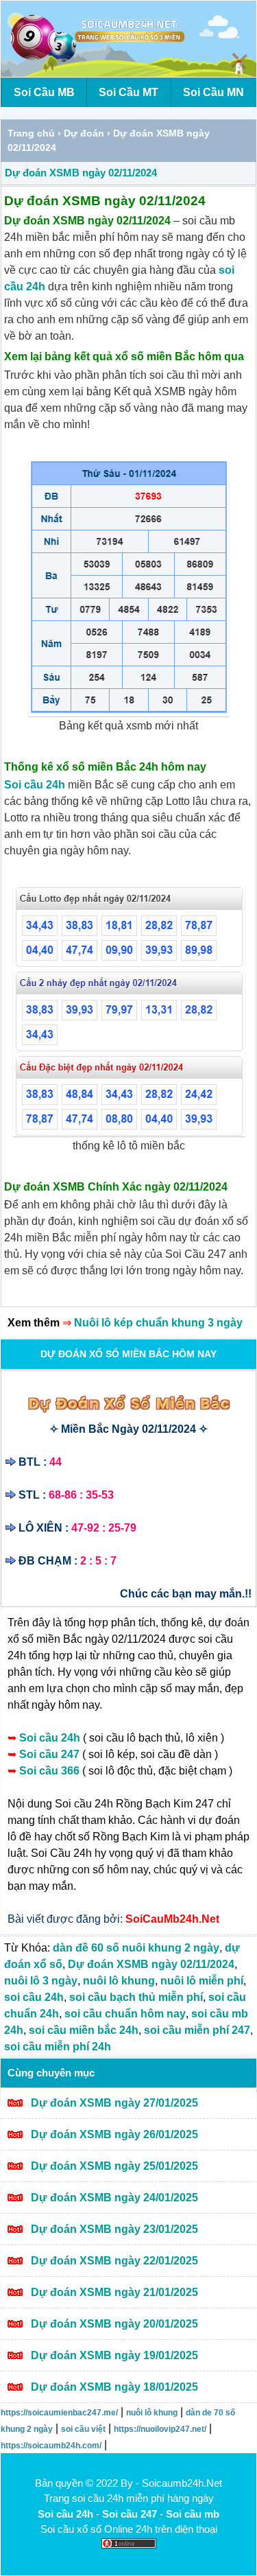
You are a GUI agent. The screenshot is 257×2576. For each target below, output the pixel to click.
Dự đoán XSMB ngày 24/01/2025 (114, 2198)
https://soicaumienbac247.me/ (59, 2413)
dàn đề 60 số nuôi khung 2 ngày (136, 1948)
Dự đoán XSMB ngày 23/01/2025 (114, 2229)
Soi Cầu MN (213, 92)
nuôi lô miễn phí (202, 1981)
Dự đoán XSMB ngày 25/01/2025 (114, 2166)
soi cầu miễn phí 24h (58, 2047)
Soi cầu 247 (51, 1754)
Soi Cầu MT (128, 92)
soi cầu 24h (34, 1997)
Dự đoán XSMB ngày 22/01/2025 (114, 2261)
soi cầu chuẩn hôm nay (125, 2014)
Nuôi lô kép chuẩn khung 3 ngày (158, 1323)
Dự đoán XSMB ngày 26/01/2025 (114, 2134)
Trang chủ (31, 133)
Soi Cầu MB (44, 92)
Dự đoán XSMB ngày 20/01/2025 (114, 2324)
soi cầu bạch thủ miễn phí (136, 1997)
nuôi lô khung (119, 1981)
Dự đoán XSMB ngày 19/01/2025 (114, 2355)
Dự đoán (84, 133)
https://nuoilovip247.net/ (160, 2429)
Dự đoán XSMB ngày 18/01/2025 (114, 2387)
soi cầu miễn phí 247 (197, 2030)
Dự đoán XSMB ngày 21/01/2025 (114, 2292)
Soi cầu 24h (35, 785)
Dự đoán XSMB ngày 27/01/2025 (114, 2103)
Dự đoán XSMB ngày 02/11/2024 (81, 173)
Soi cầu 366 (51, 1771)
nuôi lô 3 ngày (41, 1981)
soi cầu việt (83, 2429)
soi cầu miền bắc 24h (84, 2030)
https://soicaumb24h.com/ (51, 2446)
